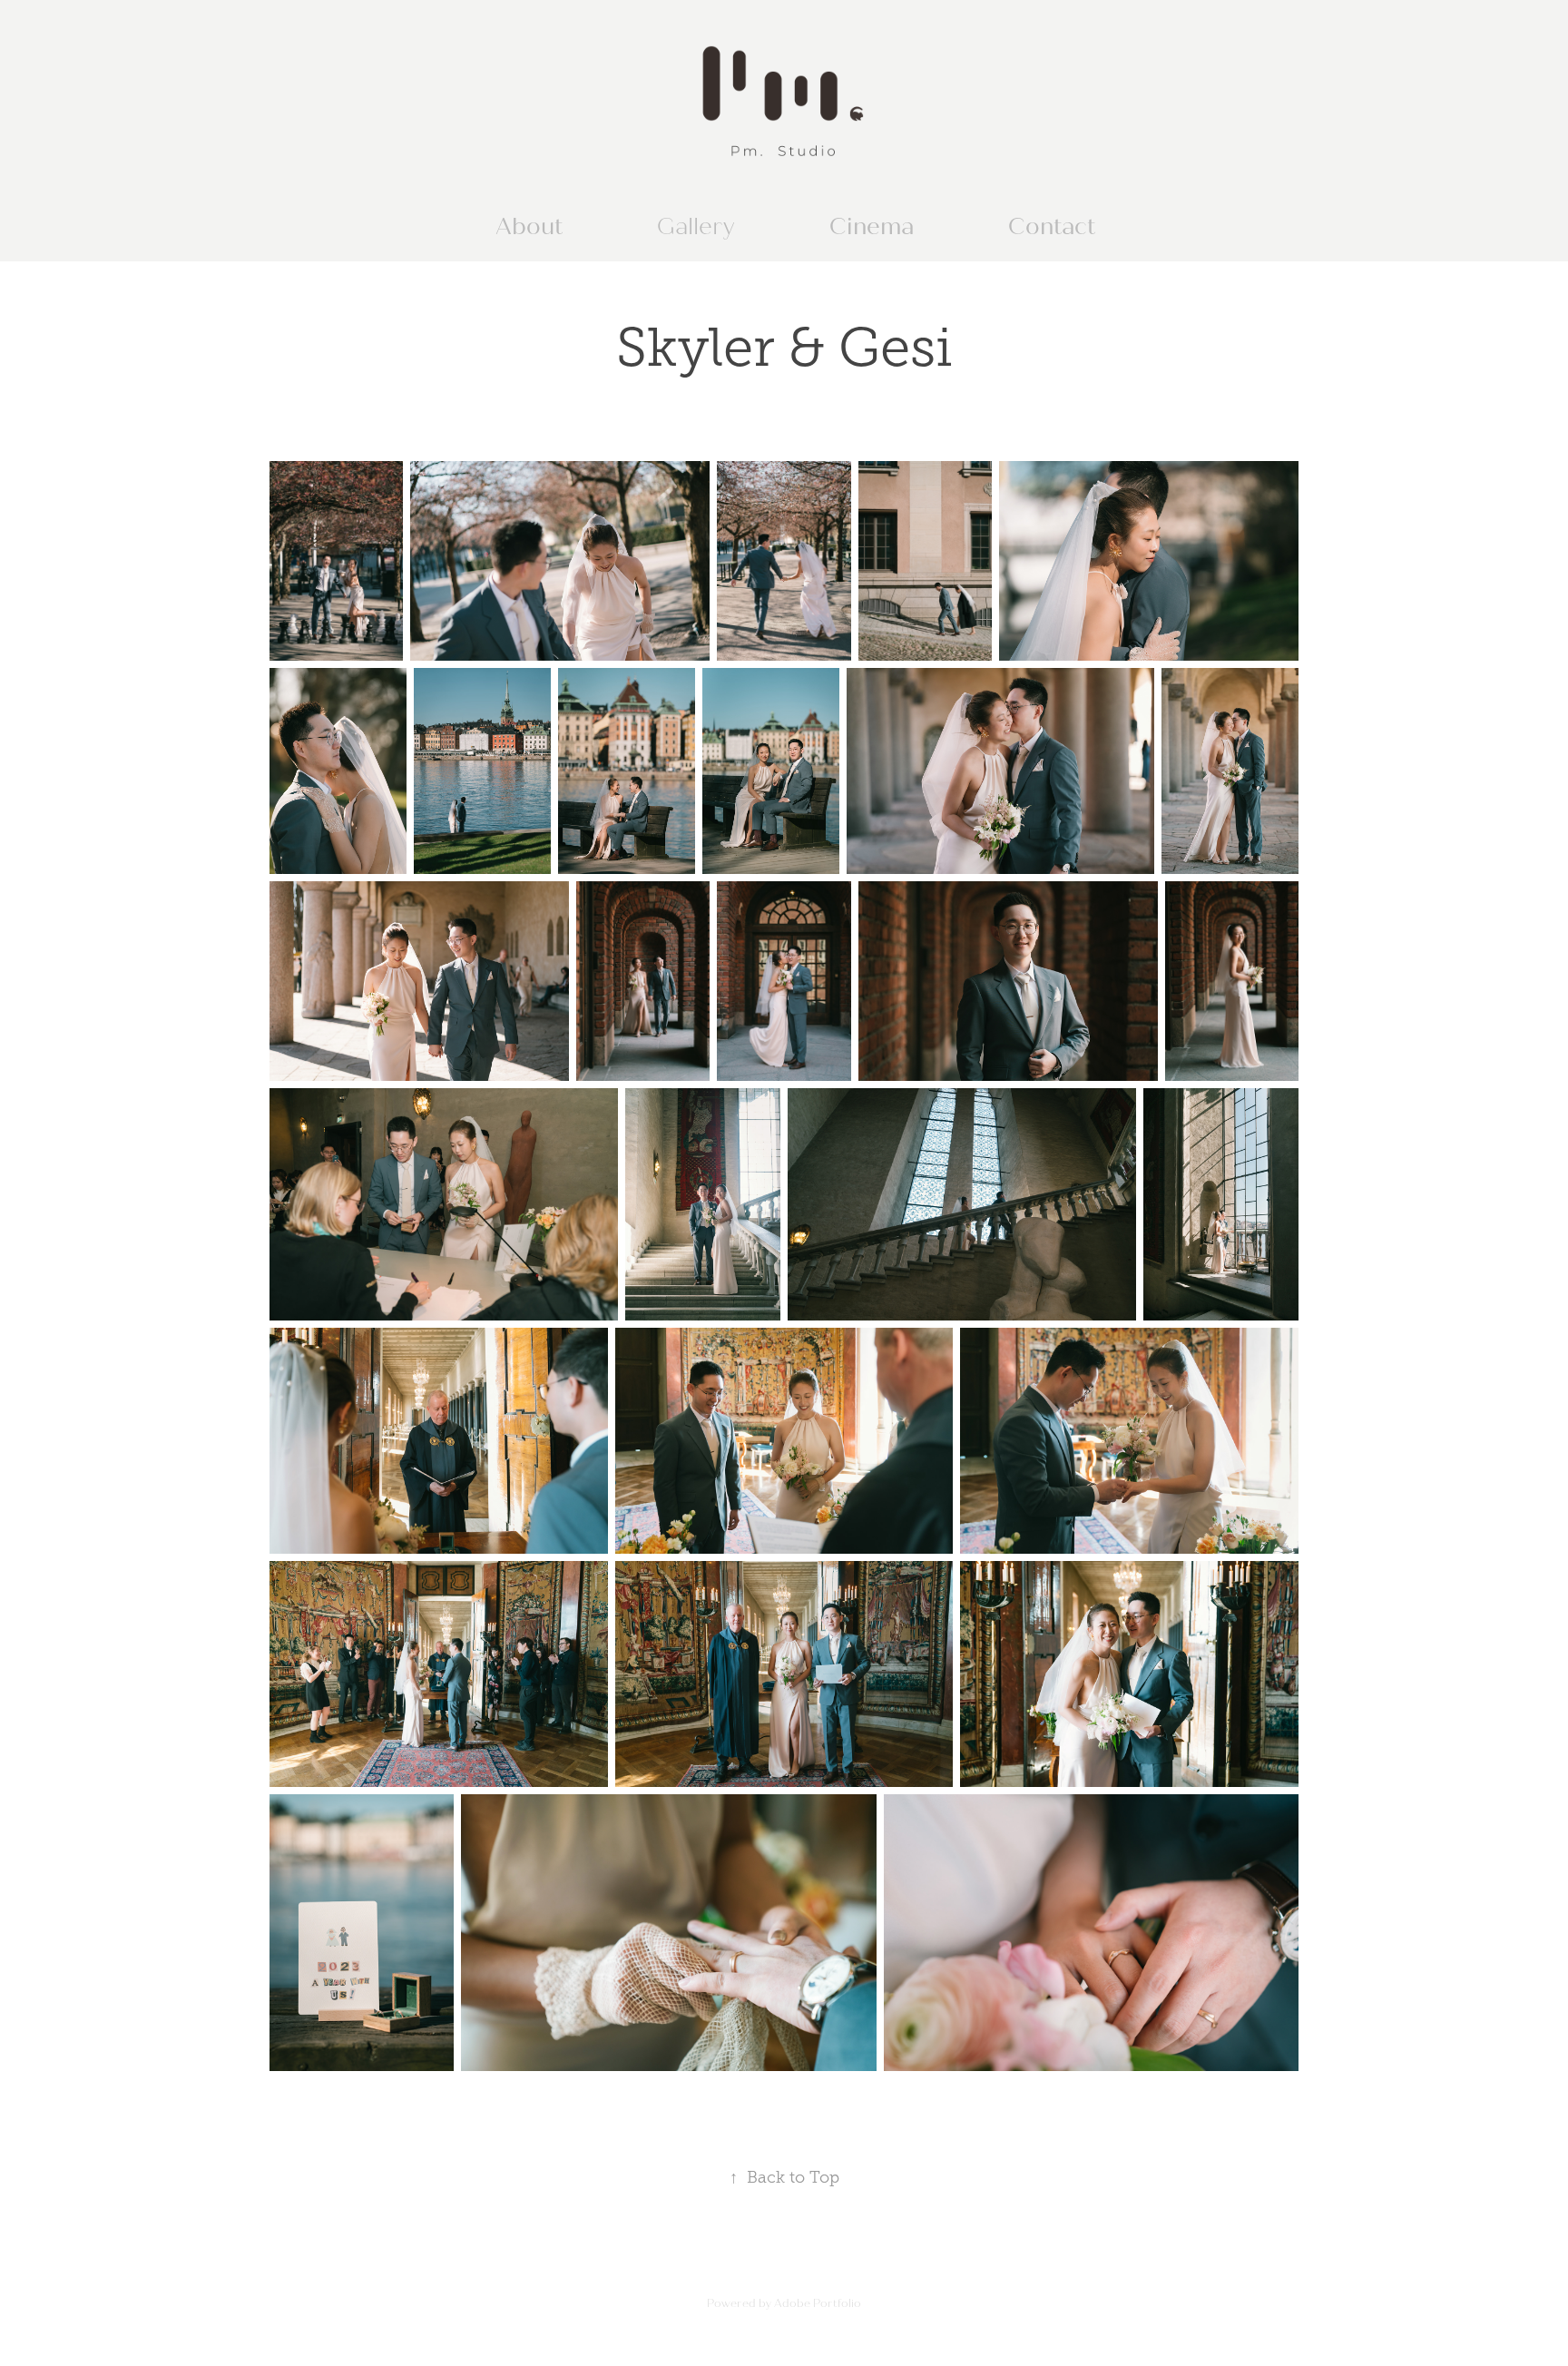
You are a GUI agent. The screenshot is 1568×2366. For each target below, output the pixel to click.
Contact (1052, 227)
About (529, 227)
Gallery (696, 227)
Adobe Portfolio (818, 2303)
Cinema (872, 227)
